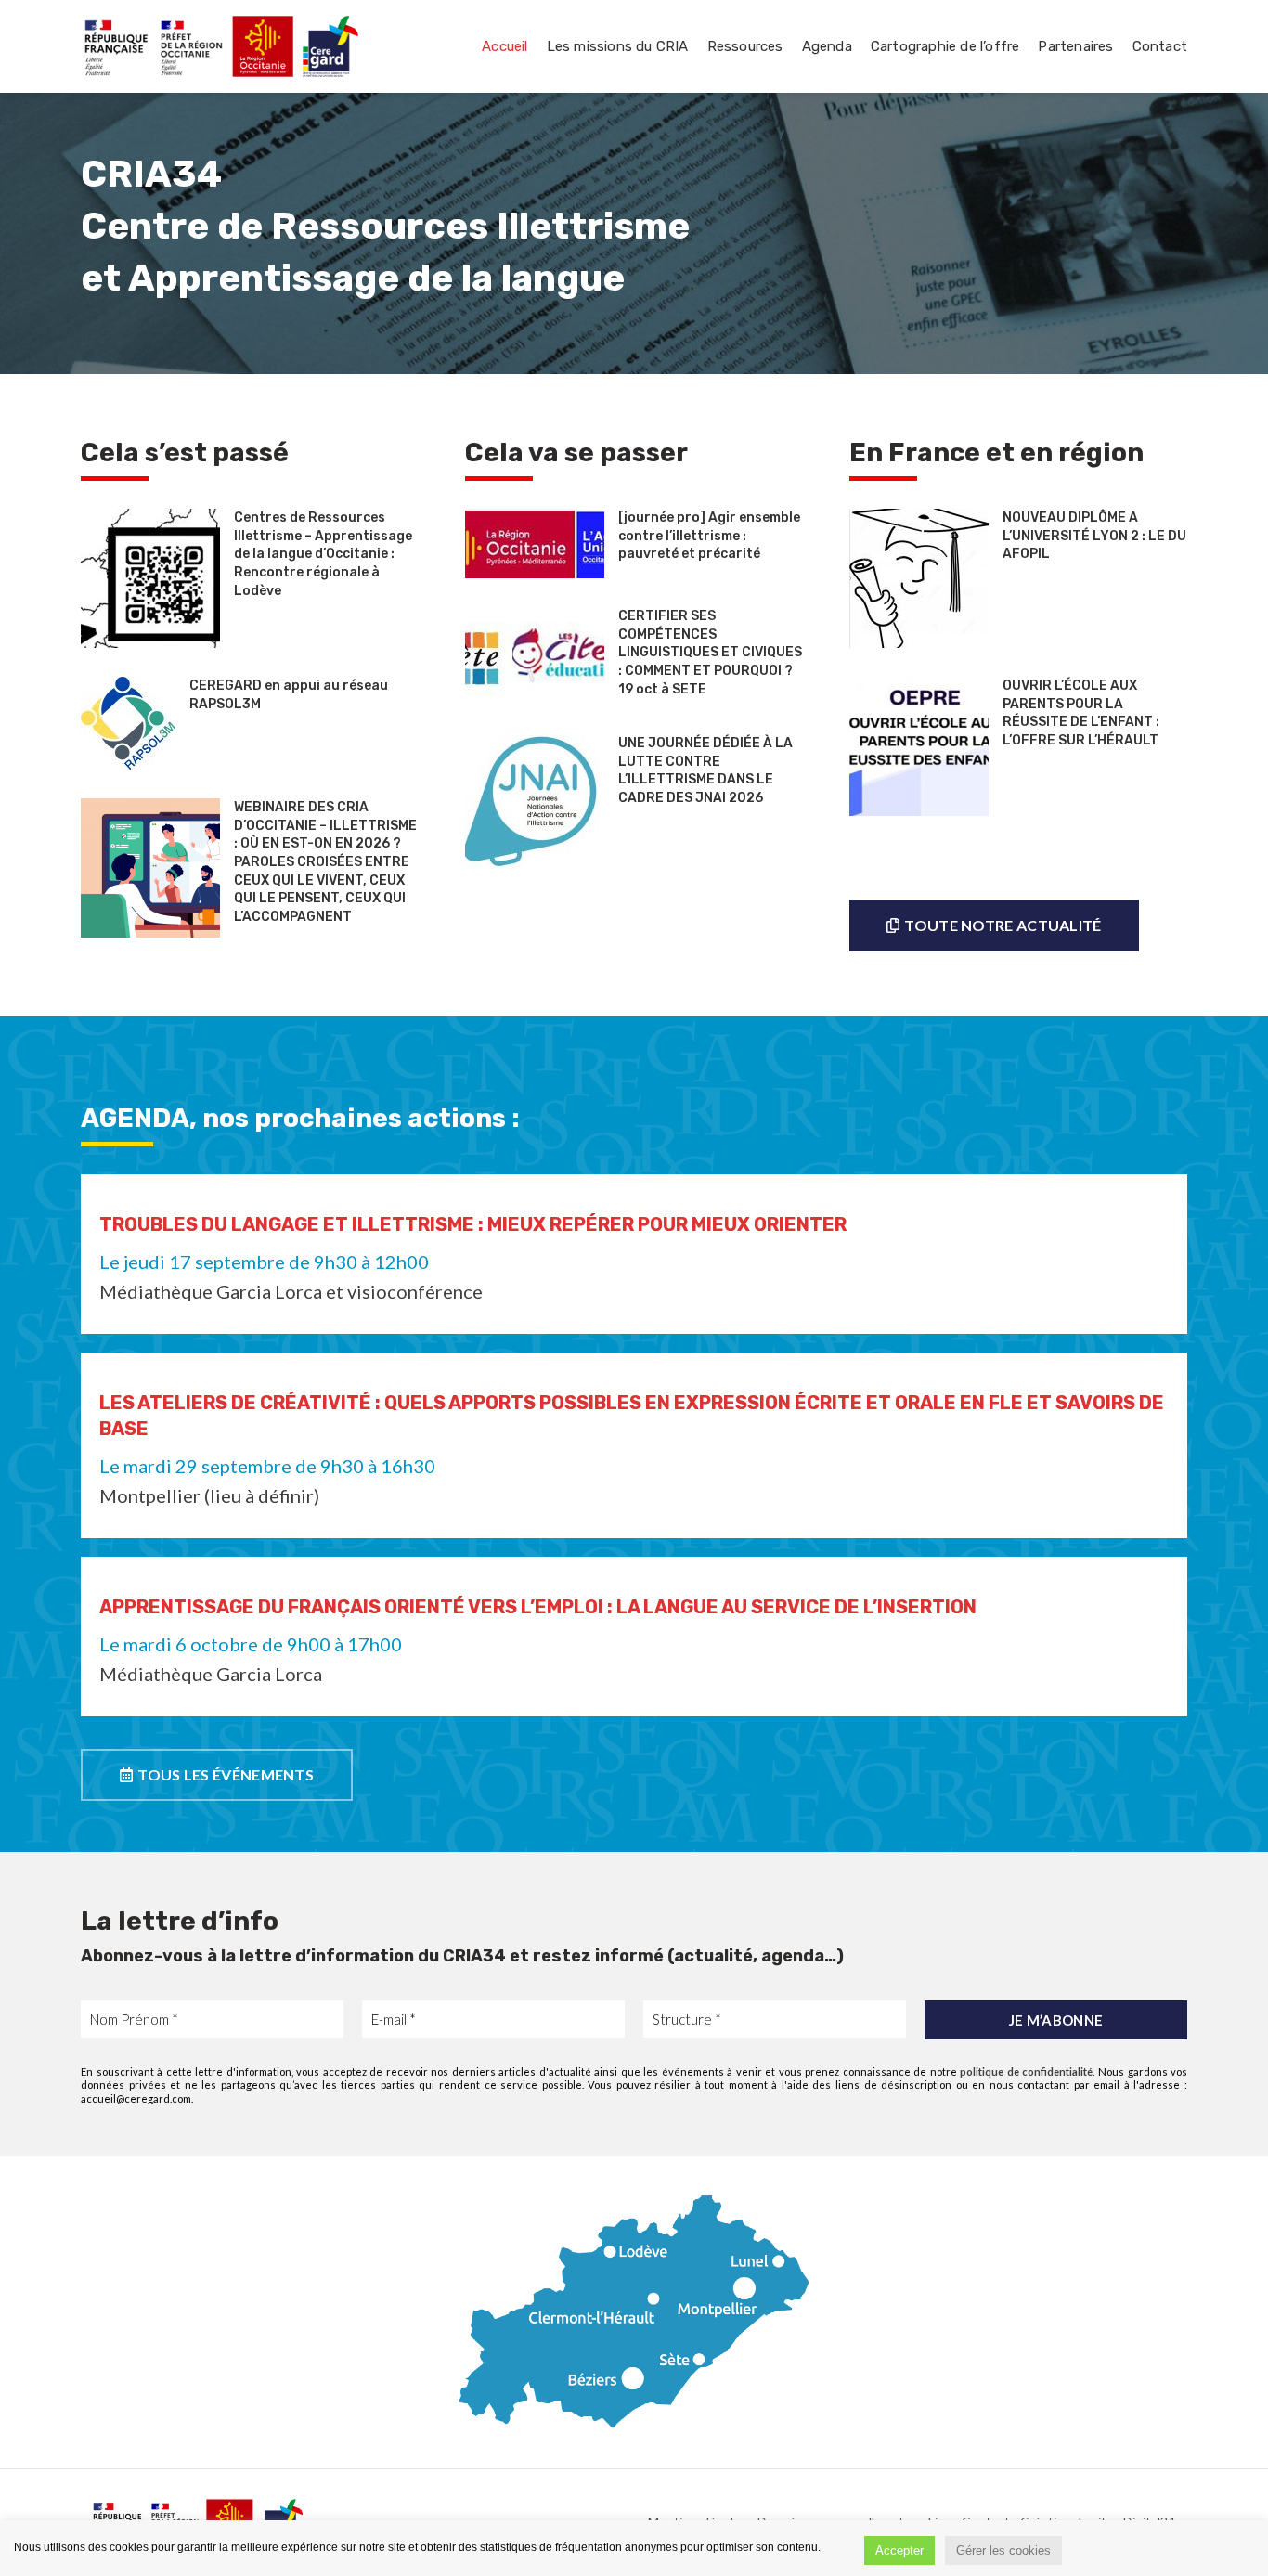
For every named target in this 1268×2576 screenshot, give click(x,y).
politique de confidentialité (1026, 2071)
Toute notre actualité (1003, 925)
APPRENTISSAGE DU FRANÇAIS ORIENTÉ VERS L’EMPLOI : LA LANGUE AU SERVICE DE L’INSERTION (538, 1607)
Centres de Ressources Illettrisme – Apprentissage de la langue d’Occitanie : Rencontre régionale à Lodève (323, 554)
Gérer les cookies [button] (1003, 2550)
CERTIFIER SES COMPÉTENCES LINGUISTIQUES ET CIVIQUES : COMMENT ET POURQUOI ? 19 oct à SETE (710, 652)
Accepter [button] (899, 2550)
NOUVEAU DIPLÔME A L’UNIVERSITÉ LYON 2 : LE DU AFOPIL (1094, 536)
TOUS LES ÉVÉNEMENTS (226, 1774)
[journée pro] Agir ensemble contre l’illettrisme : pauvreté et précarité (709, 536)
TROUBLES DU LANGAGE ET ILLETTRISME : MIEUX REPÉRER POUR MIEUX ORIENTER (473, 1224)
